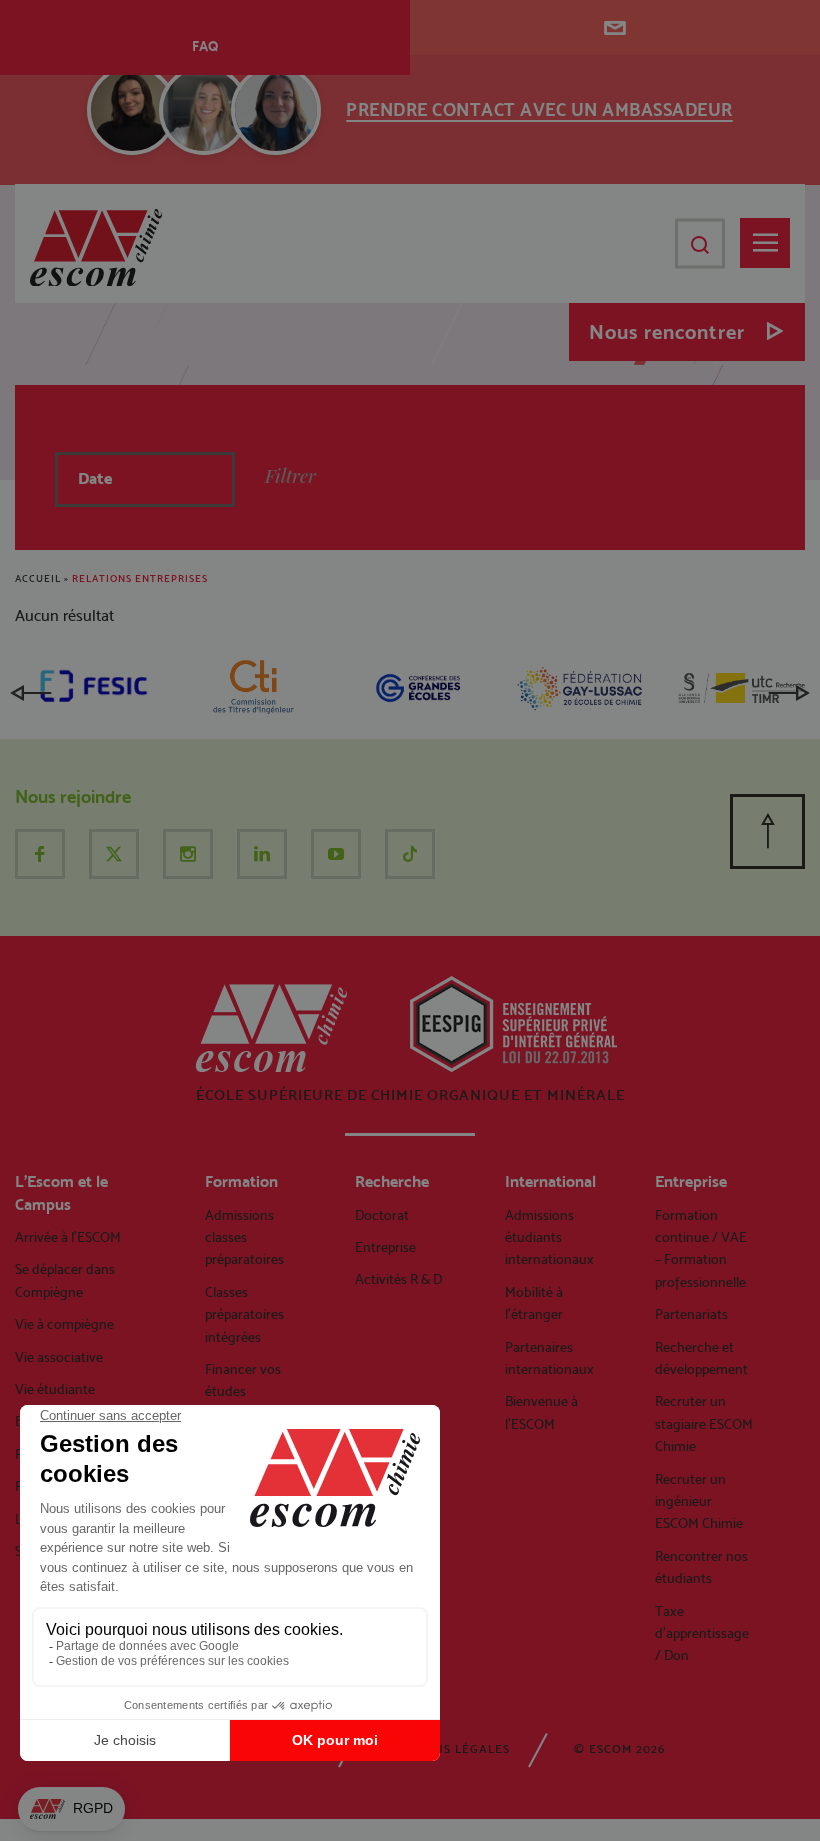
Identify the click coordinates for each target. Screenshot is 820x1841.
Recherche (392, 1181)
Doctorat (382, 1215)
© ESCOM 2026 (619, 1749)
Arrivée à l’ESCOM (68, 1237)
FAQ (205, 46)
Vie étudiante (55, 1389)
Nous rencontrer (667, 332)
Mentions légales (447, 1749)
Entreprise (385, 1247)
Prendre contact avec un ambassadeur (539, 109)
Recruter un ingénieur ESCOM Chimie (699, 1501)
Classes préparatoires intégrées (244, 1314)
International (550, 1181)
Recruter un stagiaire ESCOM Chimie (704, 1423)
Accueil (38, 578)
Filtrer (290, 476)
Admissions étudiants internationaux (549, 1237)
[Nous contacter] (615, 27)
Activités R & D (398, 1279)
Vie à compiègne (64, 1324)
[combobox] (145, 479)
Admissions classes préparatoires (244, 1237)
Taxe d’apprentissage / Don (702, 1633)
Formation (241, 1181)
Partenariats (691, 1314)
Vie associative (59, 1357)
